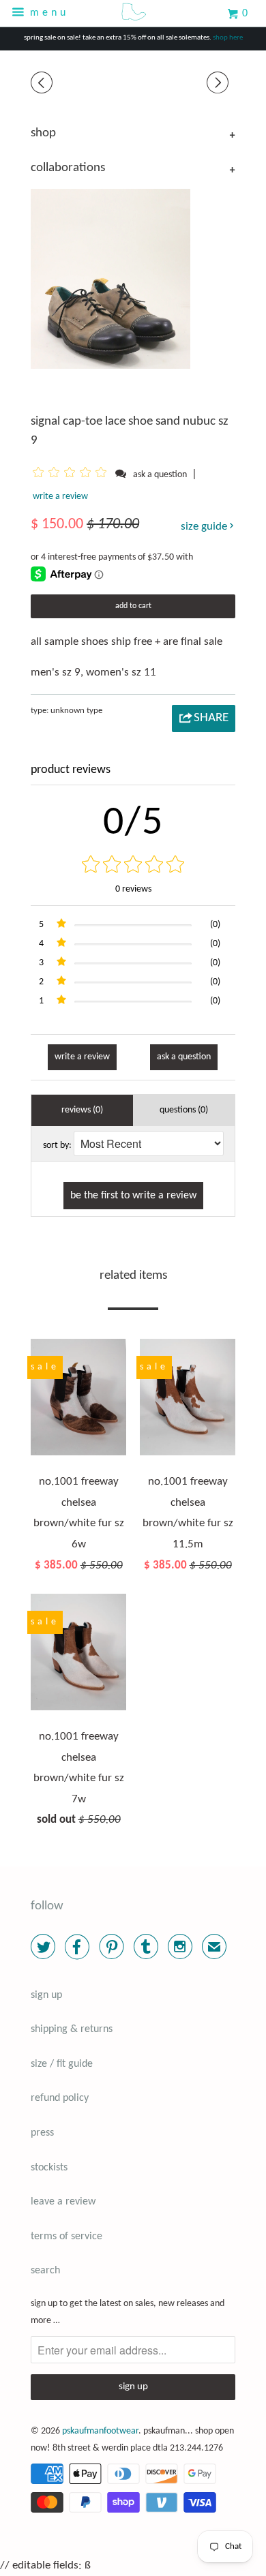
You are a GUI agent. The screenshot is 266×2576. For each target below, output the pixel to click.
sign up (46, 1995)
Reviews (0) (82, 1110)
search (45, 2271)
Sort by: (57, 1146)
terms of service (66, 2237)
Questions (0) (184, 1110)
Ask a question (160, 475)
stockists (49, 2168)
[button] (72, 474)
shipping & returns (72, 2029)
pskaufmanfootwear (100, 2431)
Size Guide (205, 527)
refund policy (60, 2098)
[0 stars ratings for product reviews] (133, 866)
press (42, 2133)
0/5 (133, 823)
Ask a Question (184, 1057)
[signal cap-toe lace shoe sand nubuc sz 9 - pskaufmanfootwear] (110, 278)
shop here (228, 38)
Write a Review (82, 1057)
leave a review (63, 2202)
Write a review (60, 497)
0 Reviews (133, 889)
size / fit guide (62, 2064)
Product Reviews (71, 770)
